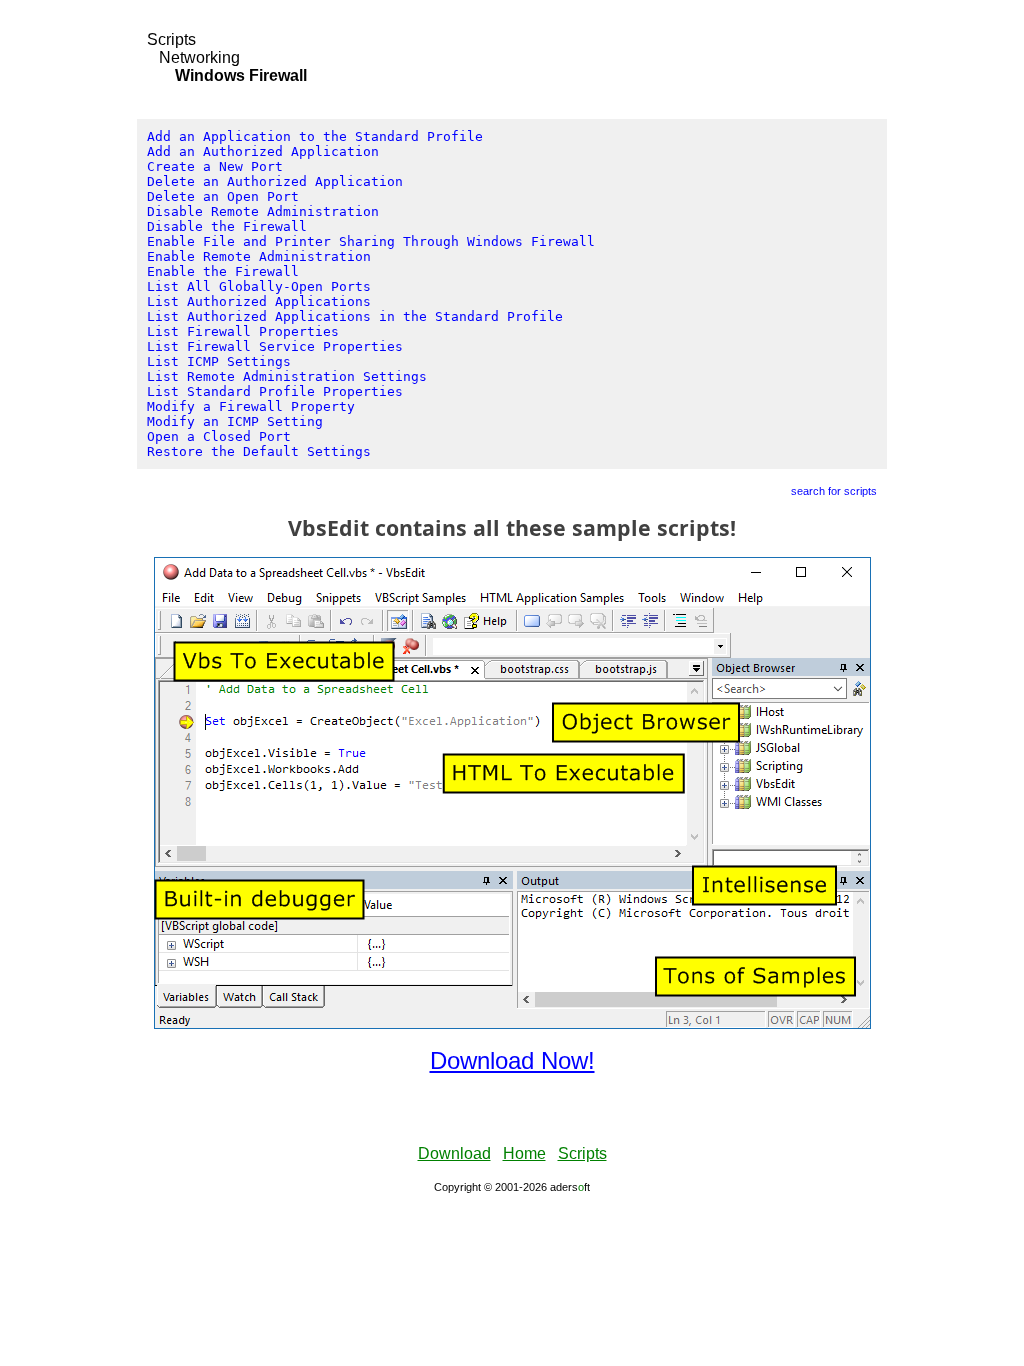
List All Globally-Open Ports (259, 286)
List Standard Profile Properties (275, 391)
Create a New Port (215, 166)
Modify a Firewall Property (251, 406)
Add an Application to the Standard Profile (315, 136)
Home (524, 1153)
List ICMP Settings (219, 361)
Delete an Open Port (223, 196)
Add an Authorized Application (263, 151)
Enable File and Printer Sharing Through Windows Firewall (371, 241)
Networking (199, 57)
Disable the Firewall (227, 226)
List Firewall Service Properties (275, 346)
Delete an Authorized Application (275, 181)
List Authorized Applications (259, 301)
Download (454, 1153)
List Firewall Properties (243, 331)
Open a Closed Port (219, 436)
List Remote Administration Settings (287, 376)
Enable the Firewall (223, 271)
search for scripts (834, 491)
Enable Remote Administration (259, 256)
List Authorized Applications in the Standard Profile (355, 316)
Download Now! (512, 1060)
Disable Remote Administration (263, 211)
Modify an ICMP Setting (235, 421)
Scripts (171, 39)
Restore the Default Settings (259, 451)
